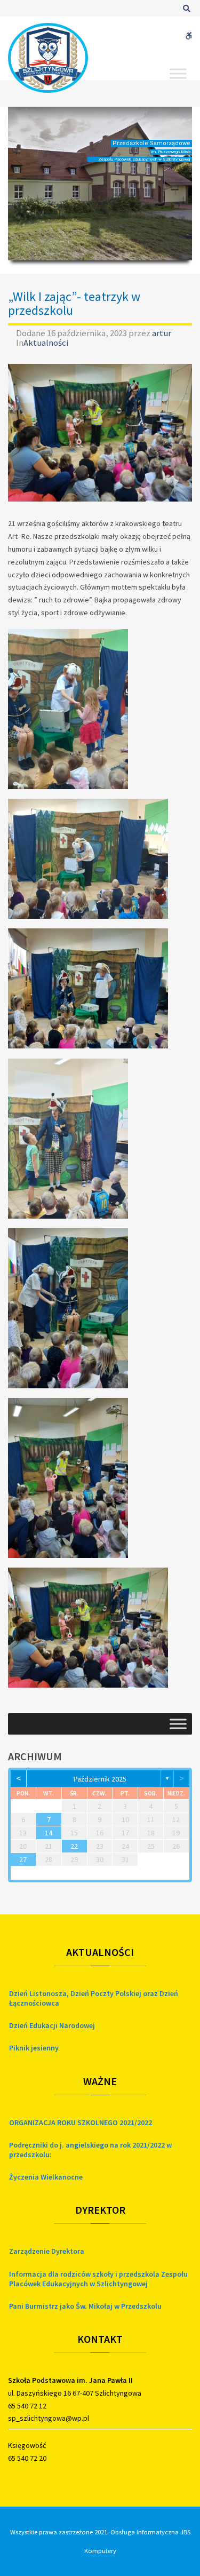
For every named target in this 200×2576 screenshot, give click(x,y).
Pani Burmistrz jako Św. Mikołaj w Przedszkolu (85, 2306)
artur (162, 333)
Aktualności (46, 343)
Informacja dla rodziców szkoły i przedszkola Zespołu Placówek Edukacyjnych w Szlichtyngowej (98, 2279)
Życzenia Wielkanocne (46, 2177)
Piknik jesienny (34, 2048)
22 (74, 1846)
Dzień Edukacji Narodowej (52, 2025)
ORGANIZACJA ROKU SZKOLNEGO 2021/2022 (81, 2122)
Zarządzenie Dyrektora (47, 2251)
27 (23, 1859)
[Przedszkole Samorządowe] (48, 58)
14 (49, 1833)
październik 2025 (100, 1779)
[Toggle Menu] (178, 73)
